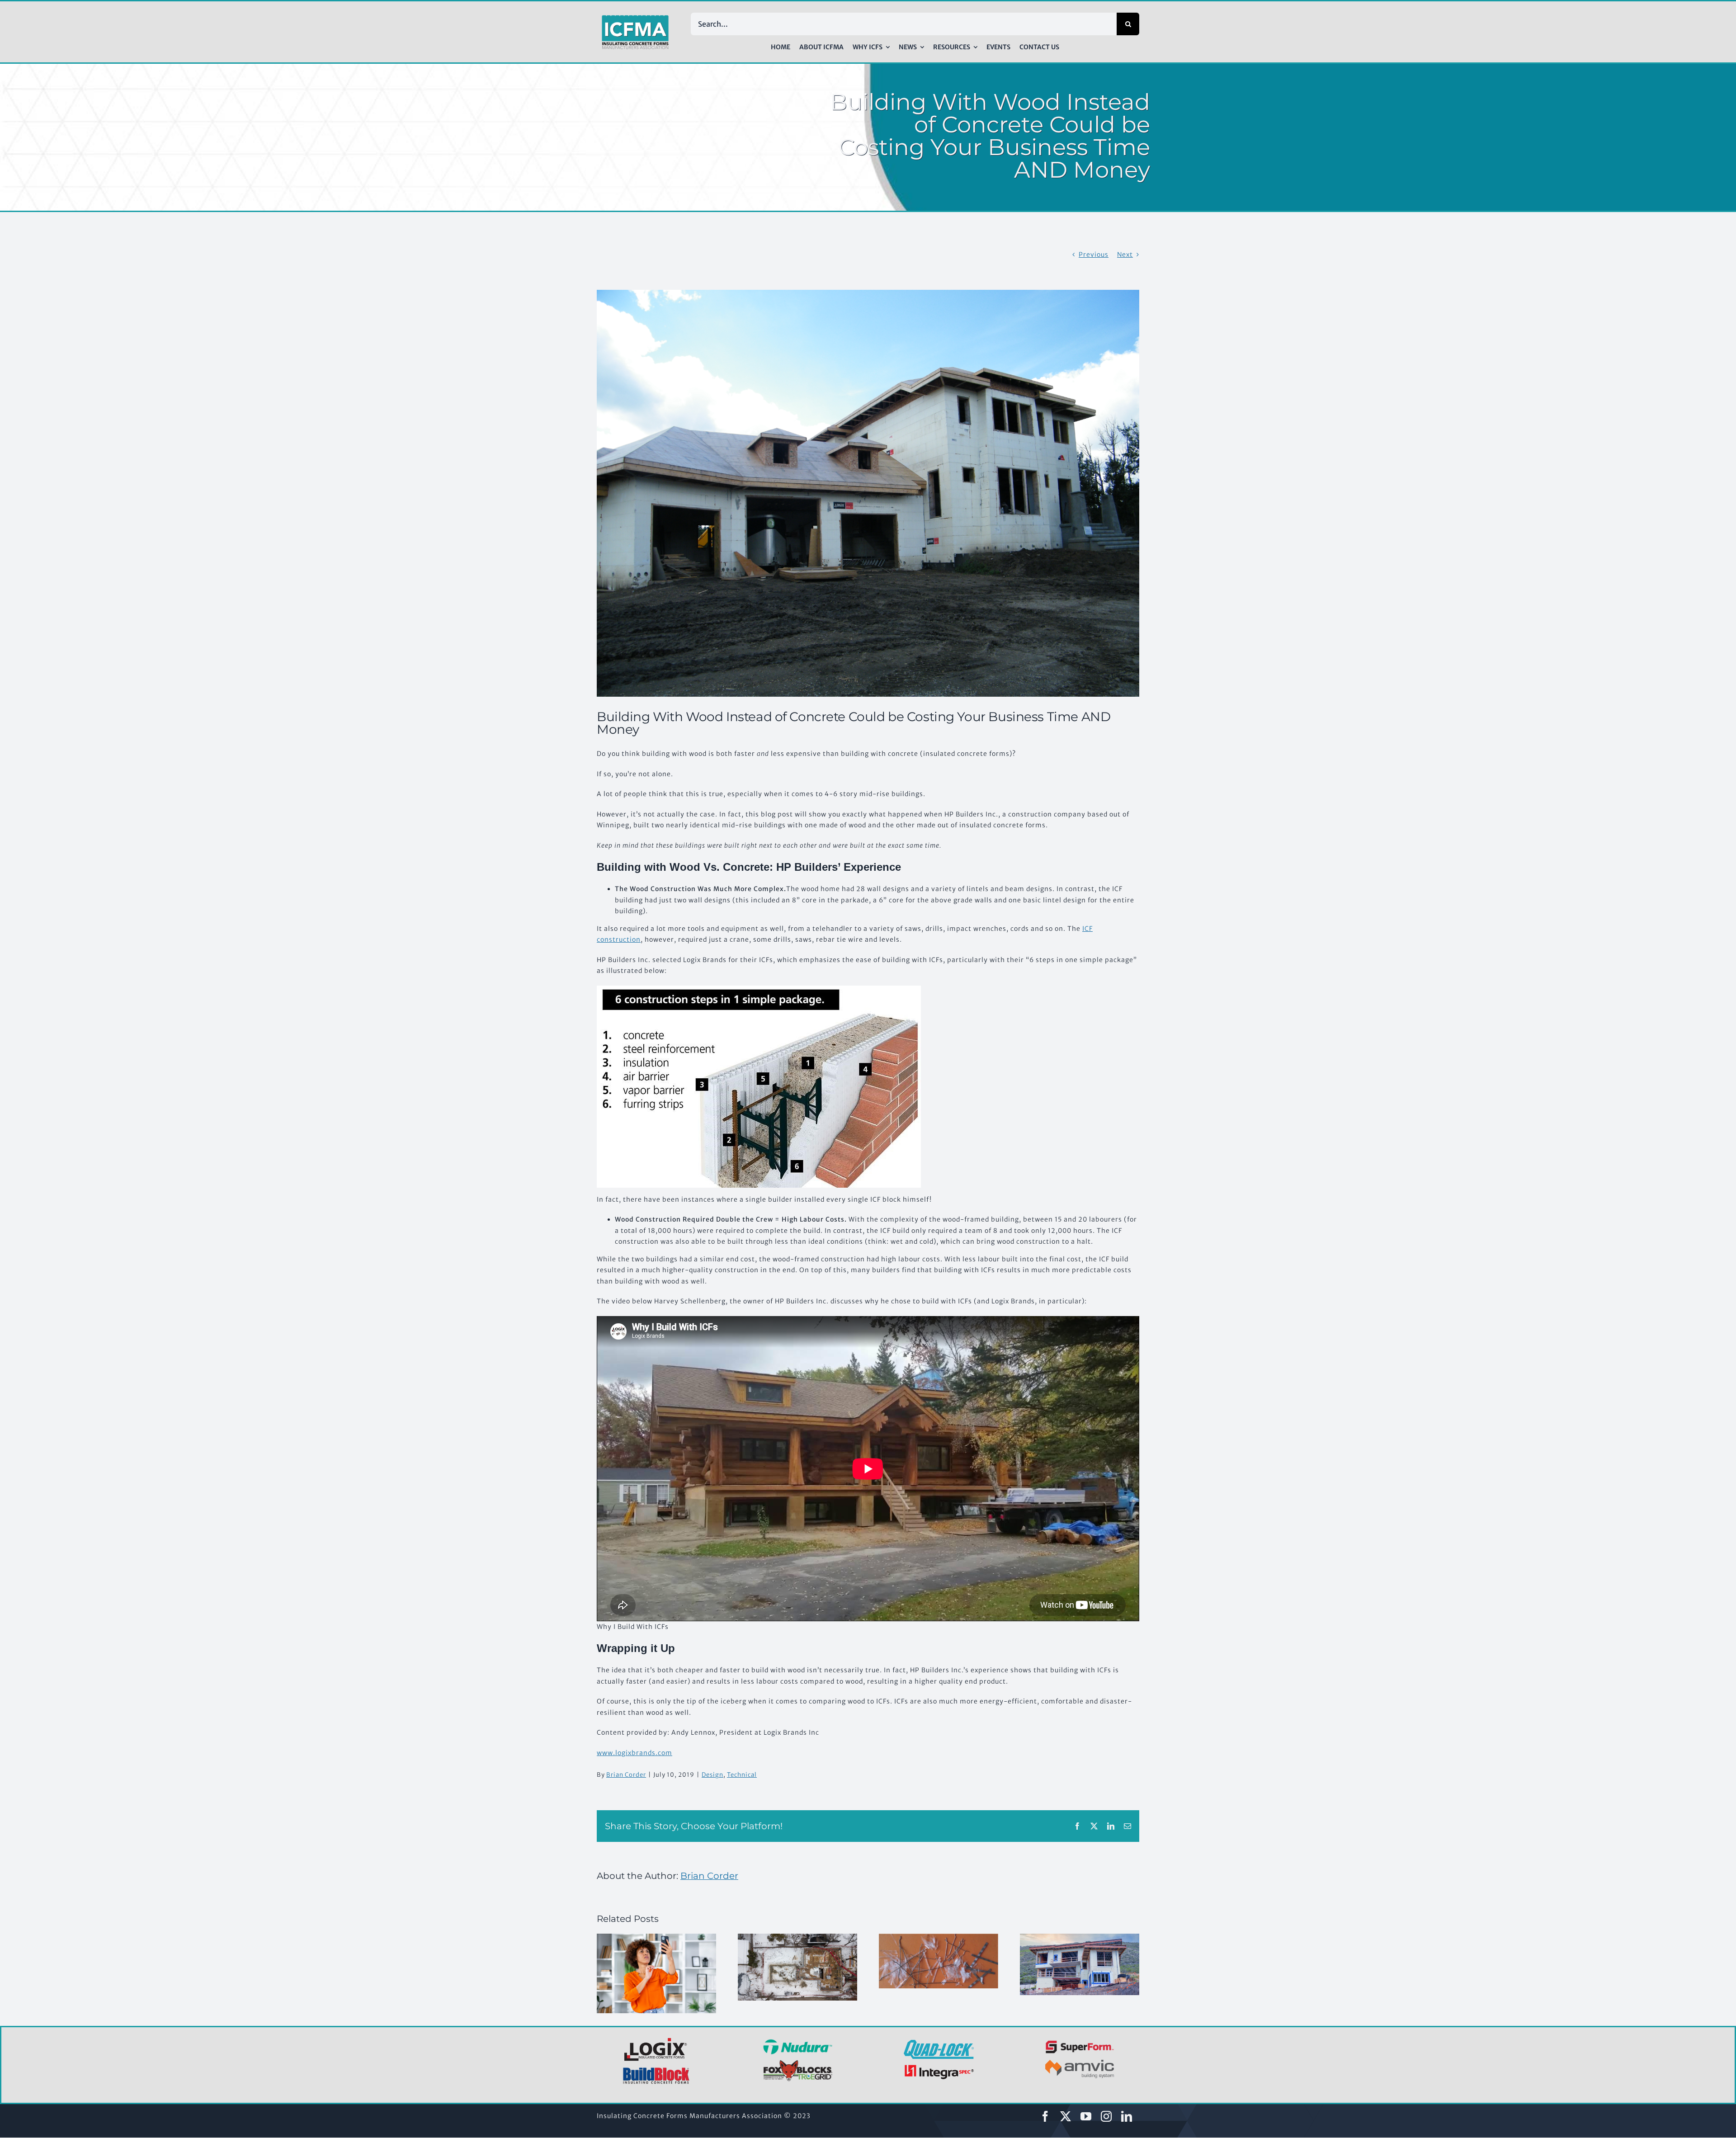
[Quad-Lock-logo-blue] (939, 2043)
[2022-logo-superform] (1080, 2042)
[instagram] (1106, 2116)
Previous (1094, 255)
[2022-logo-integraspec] (939, 2067)
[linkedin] (1127, 2116)
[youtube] (1086, 2116)
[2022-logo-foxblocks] (798, 2062)
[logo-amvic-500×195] (1080, 2058)
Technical (742, 1775)
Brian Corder (626, 1775)
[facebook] (1045, 2116)
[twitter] (1066, 2116)
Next (1125, 255)
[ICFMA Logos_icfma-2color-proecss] (635, 18)
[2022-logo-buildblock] (656, 2070)
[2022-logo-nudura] (798, 2042)
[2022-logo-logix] (656, 2039)
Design (712, 1775)
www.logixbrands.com (634, 1753)
